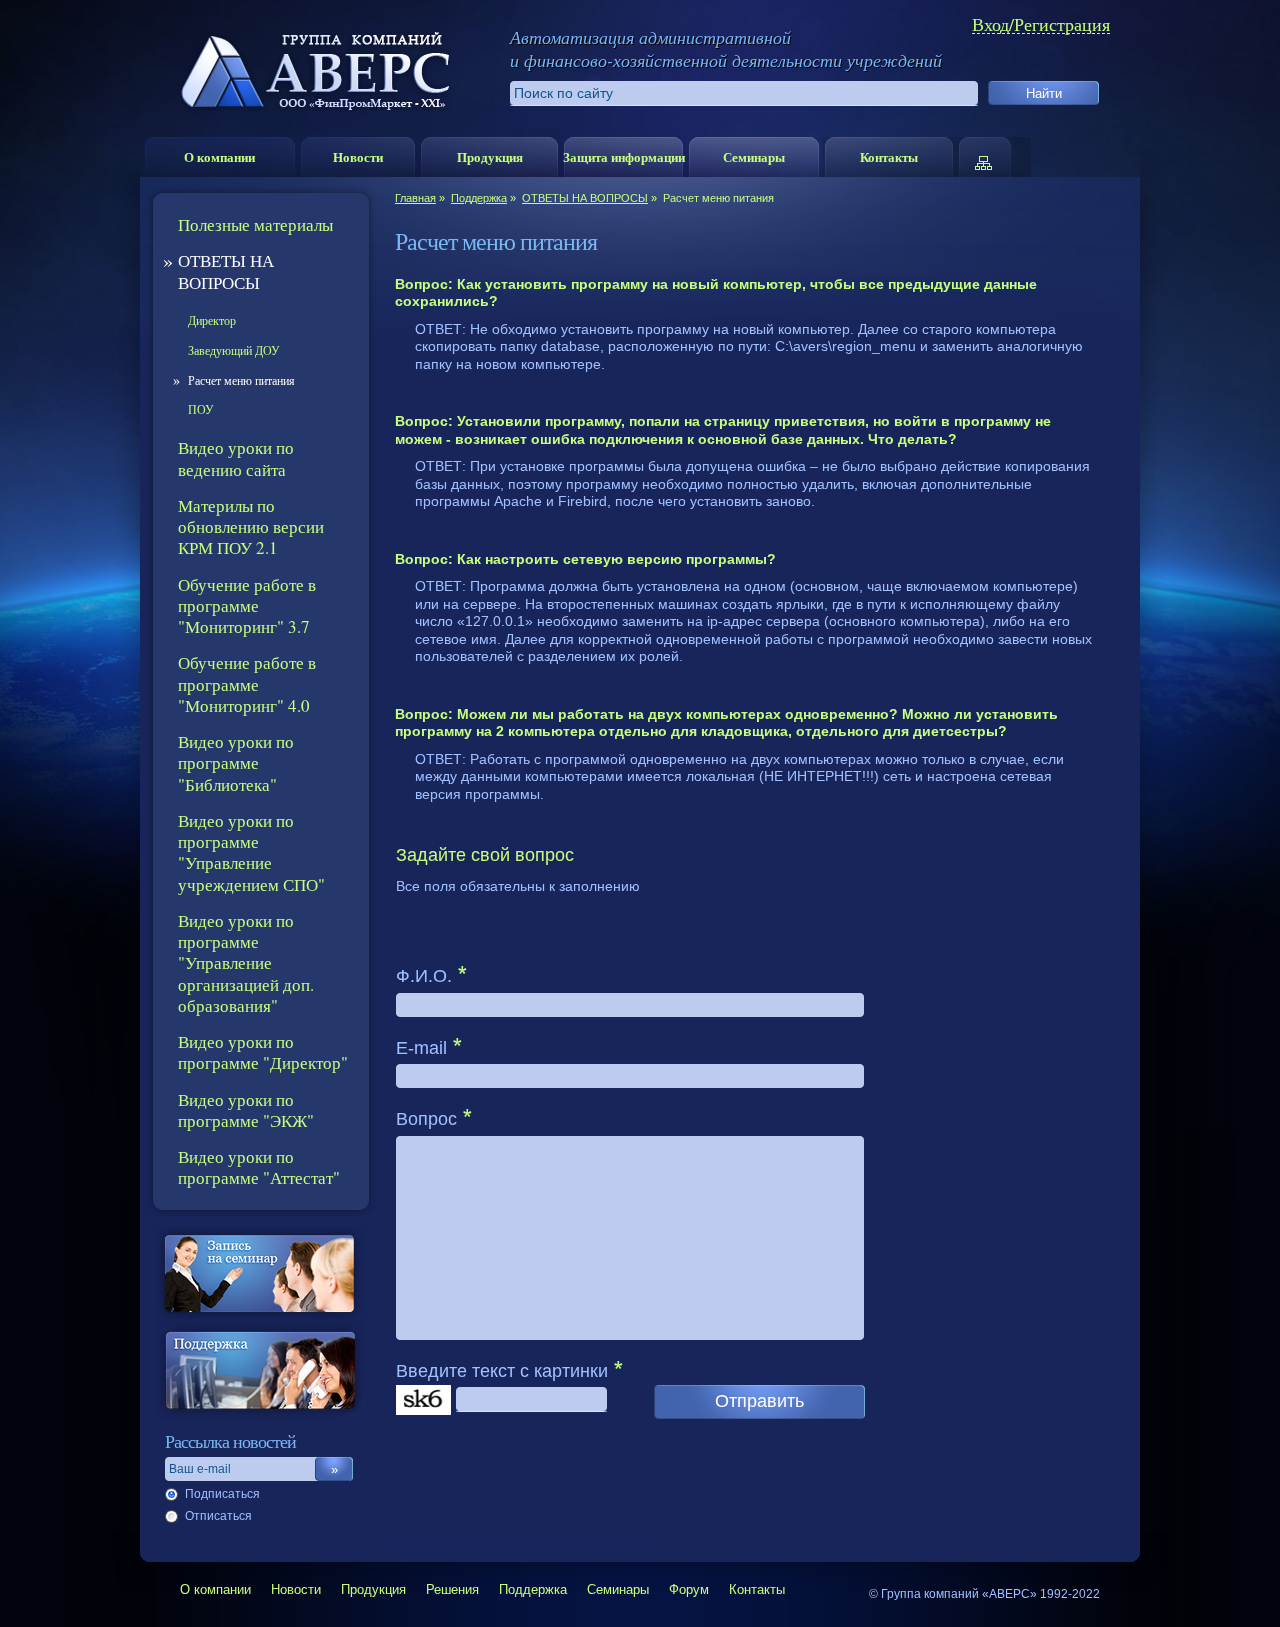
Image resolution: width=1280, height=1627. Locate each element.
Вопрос (426, 1119)
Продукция (490, 156)
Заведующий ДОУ (234, 350)
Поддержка (479, 198)
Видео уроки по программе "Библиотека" (236, 763)
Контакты (889, 156)
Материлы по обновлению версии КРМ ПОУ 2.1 (251, 527)
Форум (689, 1589)
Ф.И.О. (424, 976)
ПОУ (201, 409)
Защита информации (624, 156)
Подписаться (222, 1494)
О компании (219, 156)
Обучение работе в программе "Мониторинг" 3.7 (247, 606)
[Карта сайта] (993, 157)
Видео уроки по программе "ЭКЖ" (246, 1110)
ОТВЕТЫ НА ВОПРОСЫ (585, 198)
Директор (212, 320)
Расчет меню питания (241, 380)
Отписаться (218, 1516)
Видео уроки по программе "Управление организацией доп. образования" (246, 963)
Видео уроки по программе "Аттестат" (259, 1167)
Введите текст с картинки (502, 1371)
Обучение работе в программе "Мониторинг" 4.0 (247, 684)
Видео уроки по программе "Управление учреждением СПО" (251, 852)
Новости (358, 156)
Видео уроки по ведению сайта (236, 458)
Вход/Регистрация (1041, 24)
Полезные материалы (255, 224)
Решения (452, 1589)
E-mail (421, 1048)
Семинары (754, 156)
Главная (415, 198)
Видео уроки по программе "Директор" (263, 1052)
